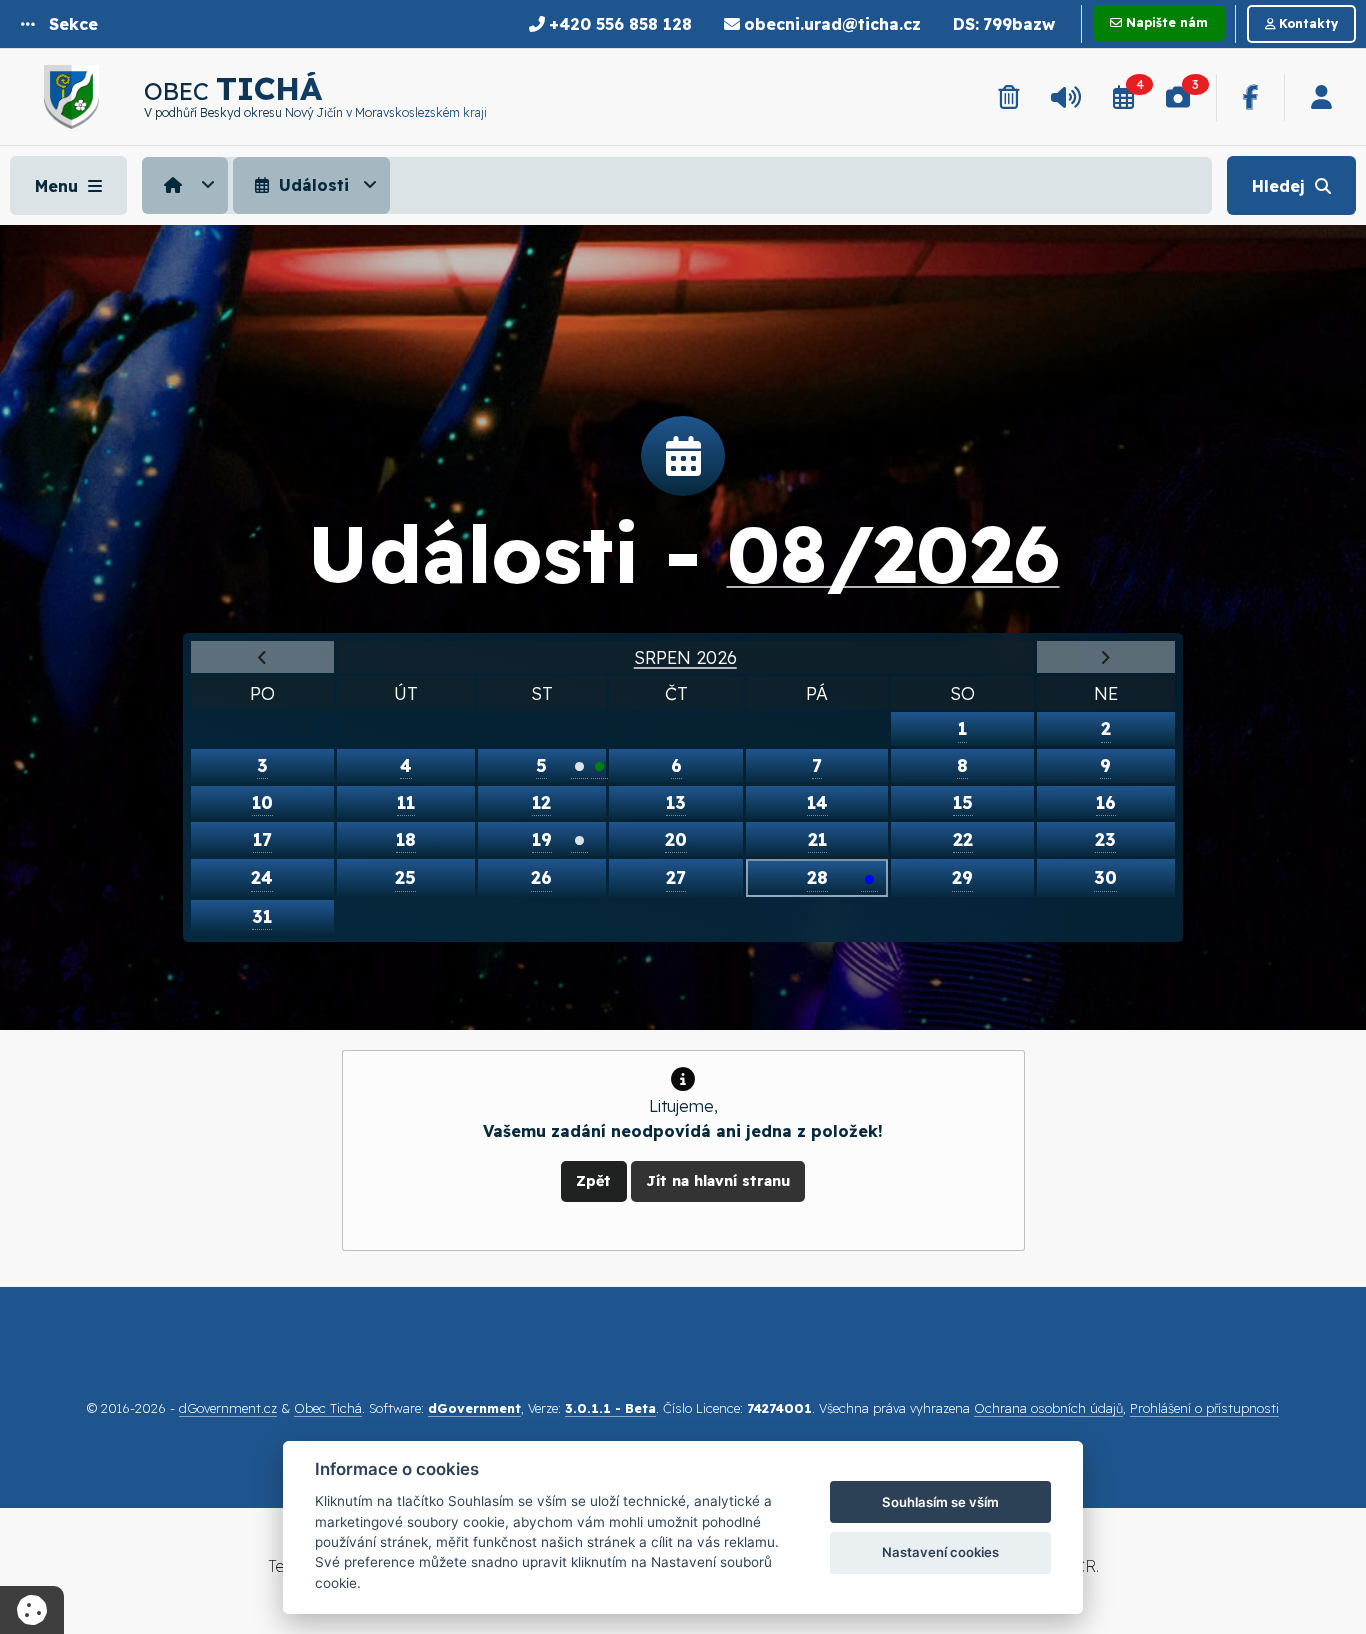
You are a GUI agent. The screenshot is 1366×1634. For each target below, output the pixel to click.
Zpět (593, 1181)
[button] (59, 24)
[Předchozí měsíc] (262, 657)
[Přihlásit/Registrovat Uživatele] (1321, 97)
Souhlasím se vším (940, 1502)
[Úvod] (185, 185)
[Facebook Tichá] (1250, 97)
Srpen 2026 (685, 657)
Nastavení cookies (940, 1552)
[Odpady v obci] (1008, 97)
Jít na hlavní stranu (718, 1181)
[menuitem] (187, 185)
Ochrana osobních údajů (1048, 1408)
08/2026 (893, 553)
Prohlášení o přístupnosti (1204, 1408)
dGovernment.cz (228, 1408)
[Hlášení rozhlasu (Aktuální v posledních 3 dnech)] (1066, 97)
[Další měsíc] (1106, 657)
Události (311, 185)
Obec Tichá (328, 1408)
